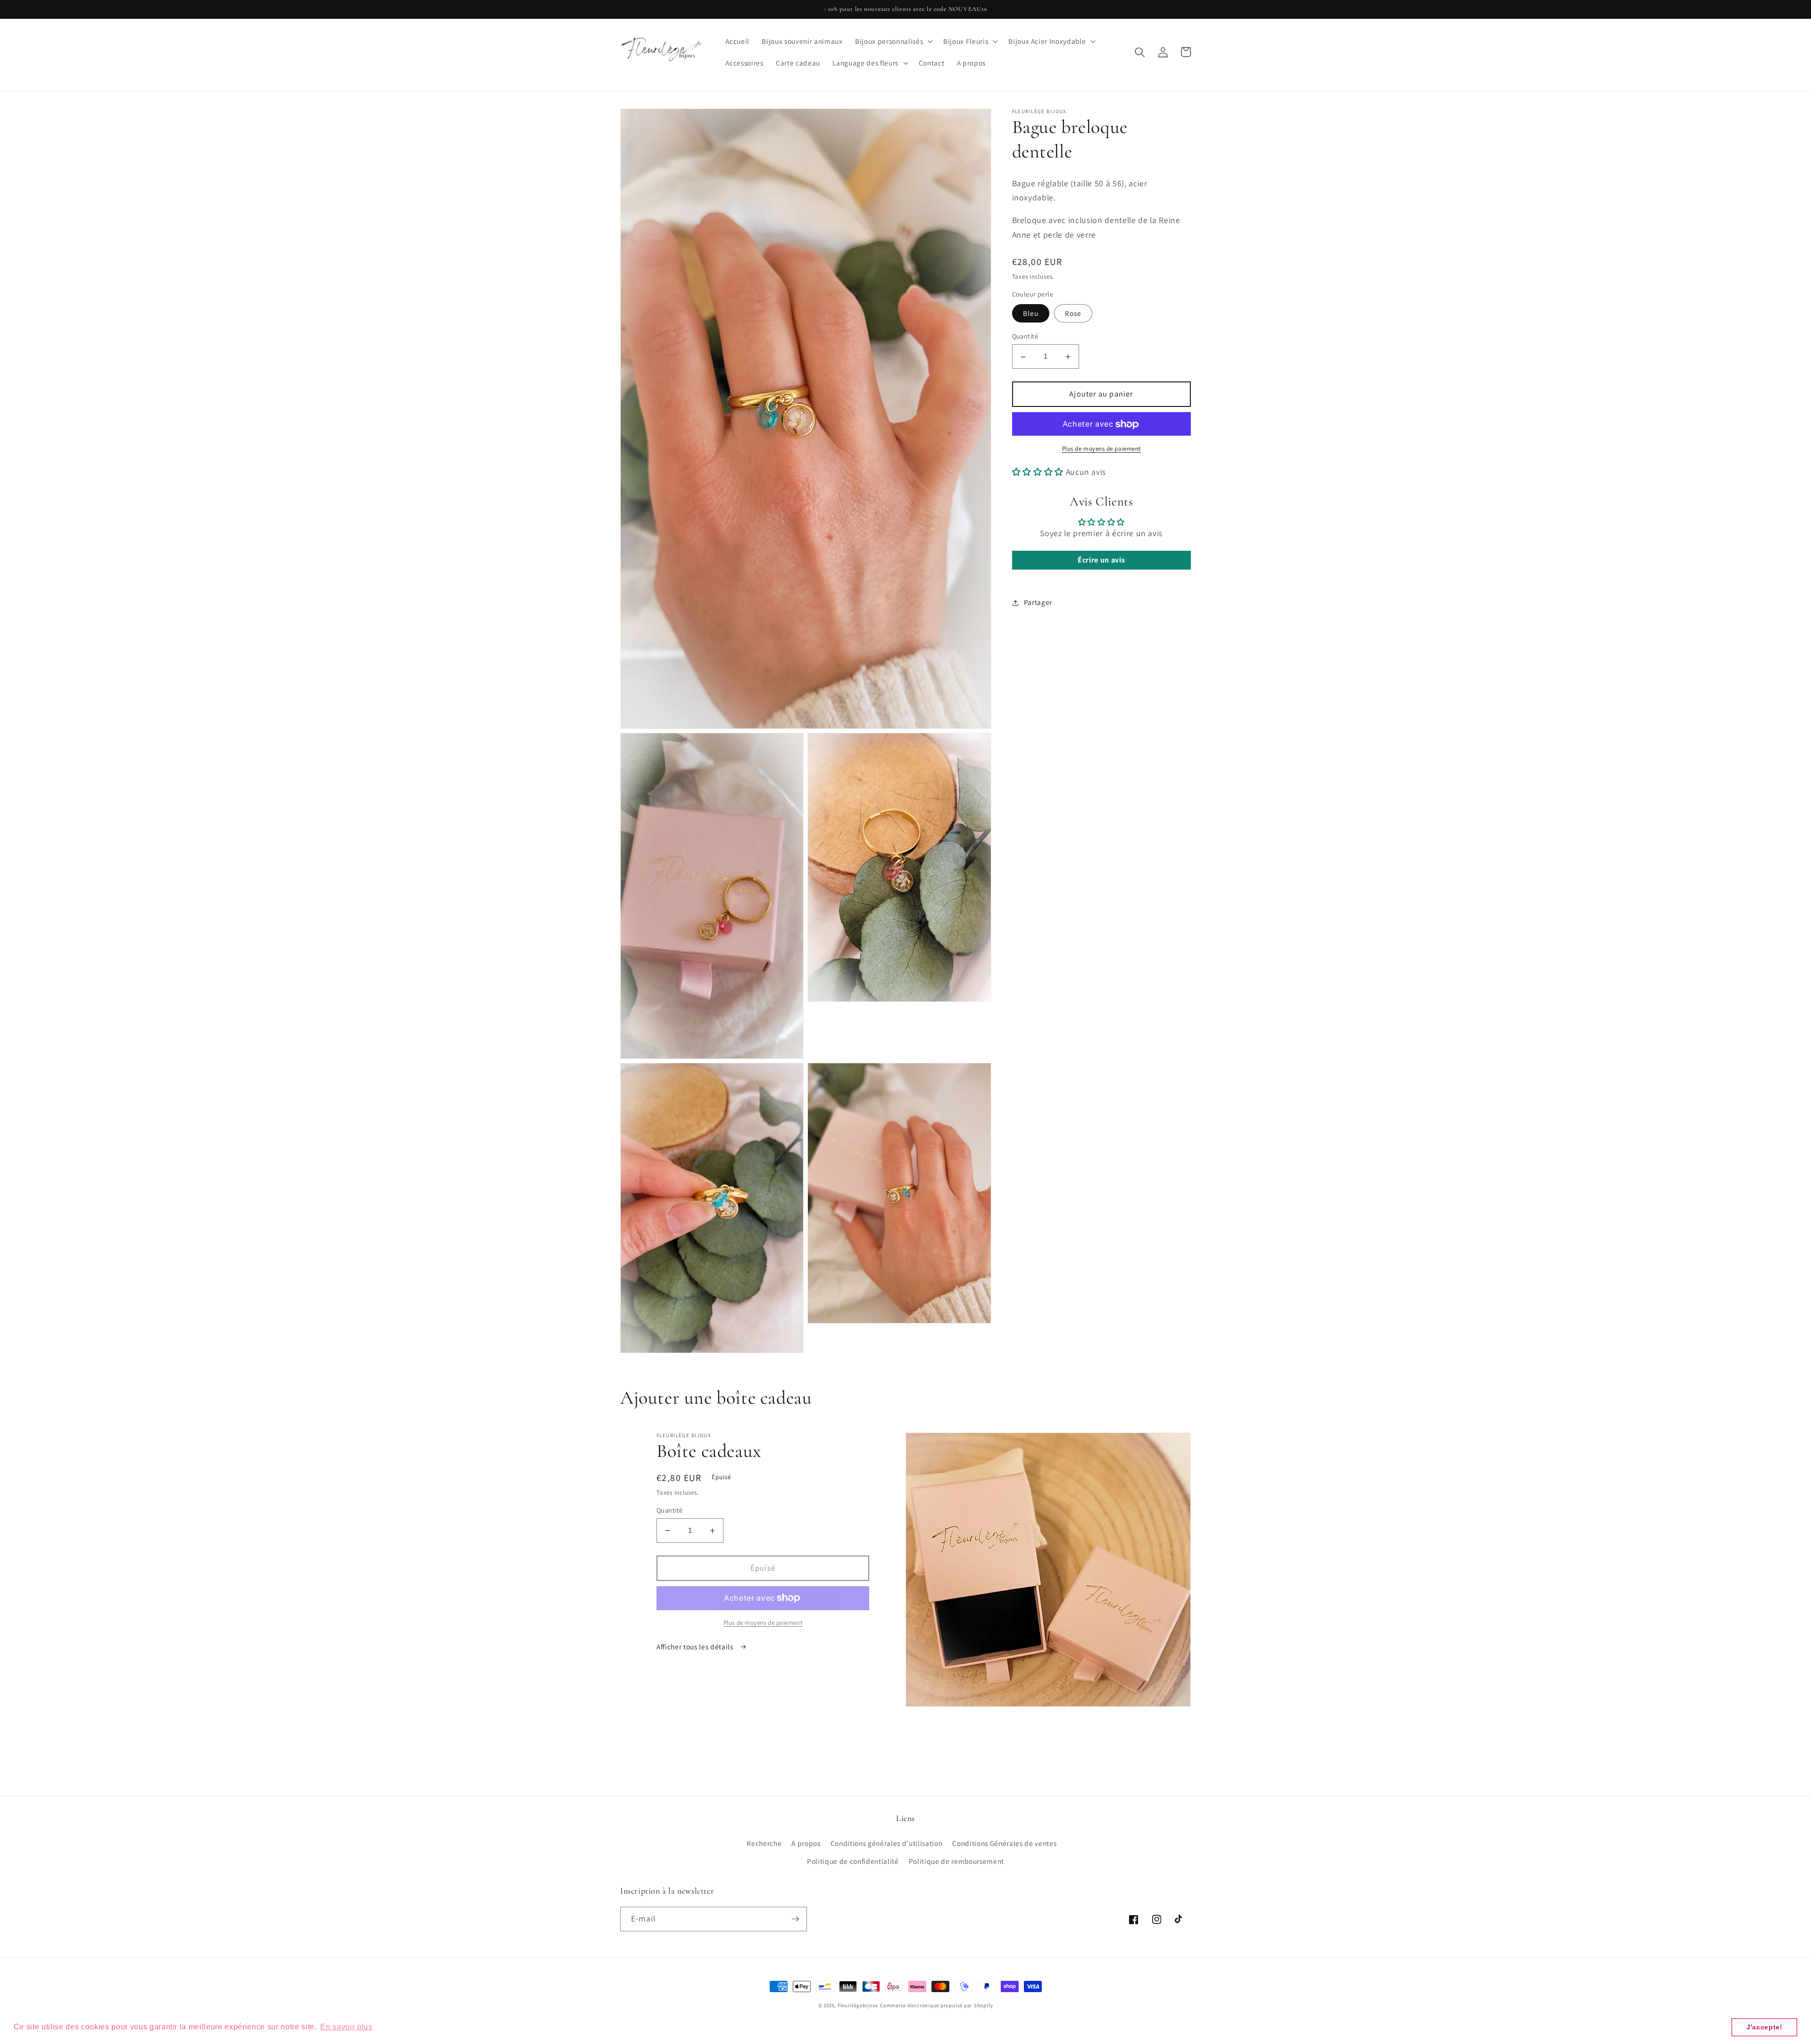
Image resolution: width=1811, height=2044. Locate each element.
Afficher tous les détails (696, 1647)
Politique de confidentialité (853, 1861)
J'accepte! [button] (1765, 2027)
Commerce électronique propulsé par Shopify (936, 2005)
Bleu (1031, 314)
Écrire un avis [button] (1101, 560)
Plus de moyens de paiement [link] (763, 1623)
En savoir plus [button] (346, 2027)
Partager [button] (1038, 603)
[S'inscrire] (795, 1919)
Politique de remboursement (956, 1861)
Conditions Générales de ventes (1004, 1843)
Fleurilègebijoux (858, 2005)
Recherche (764, 1843)
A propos (806, 1843)
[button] (893, 41)
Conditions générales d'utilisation (886, 1843)
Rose (1073, 314)
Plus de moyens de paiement (1101, 449)
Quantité (1025, 336)
